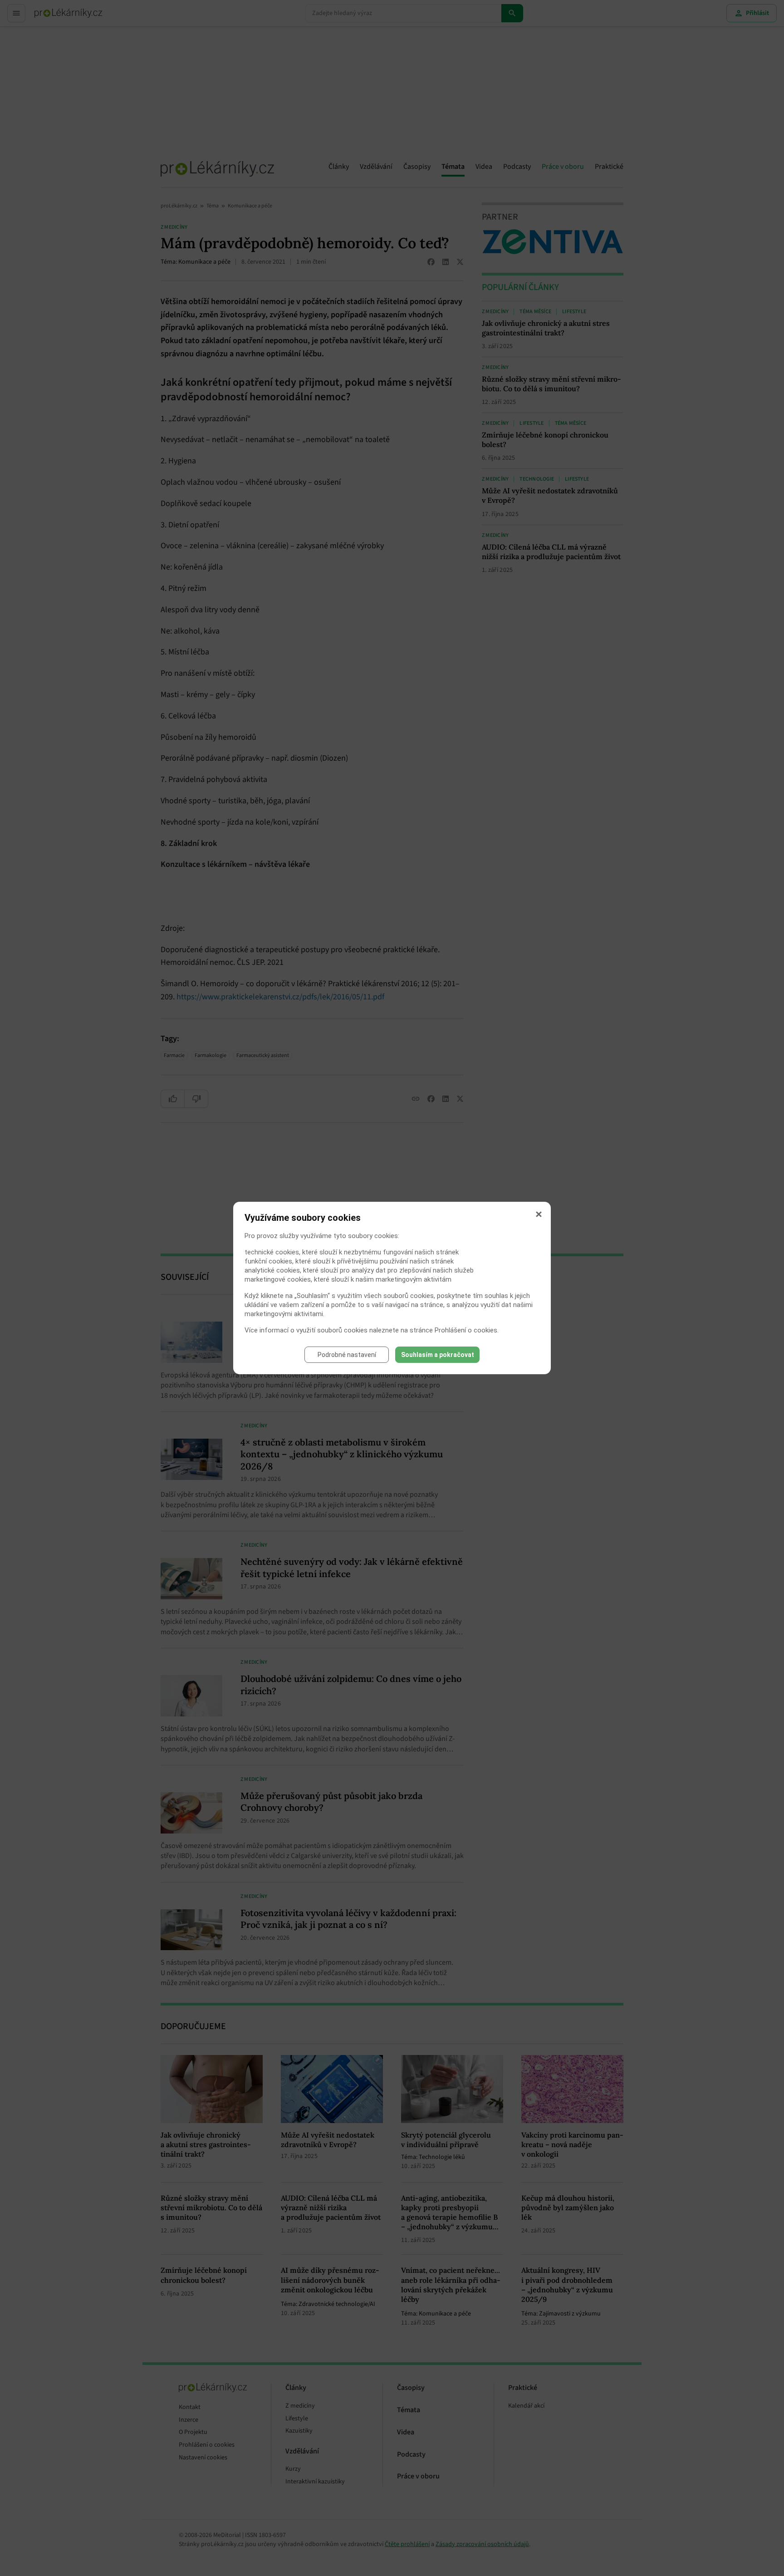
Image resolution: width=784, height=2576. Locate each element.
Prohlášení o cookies (466, 1330)
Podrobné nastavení (347, 1355)
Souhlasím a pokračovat (438, 1355)
